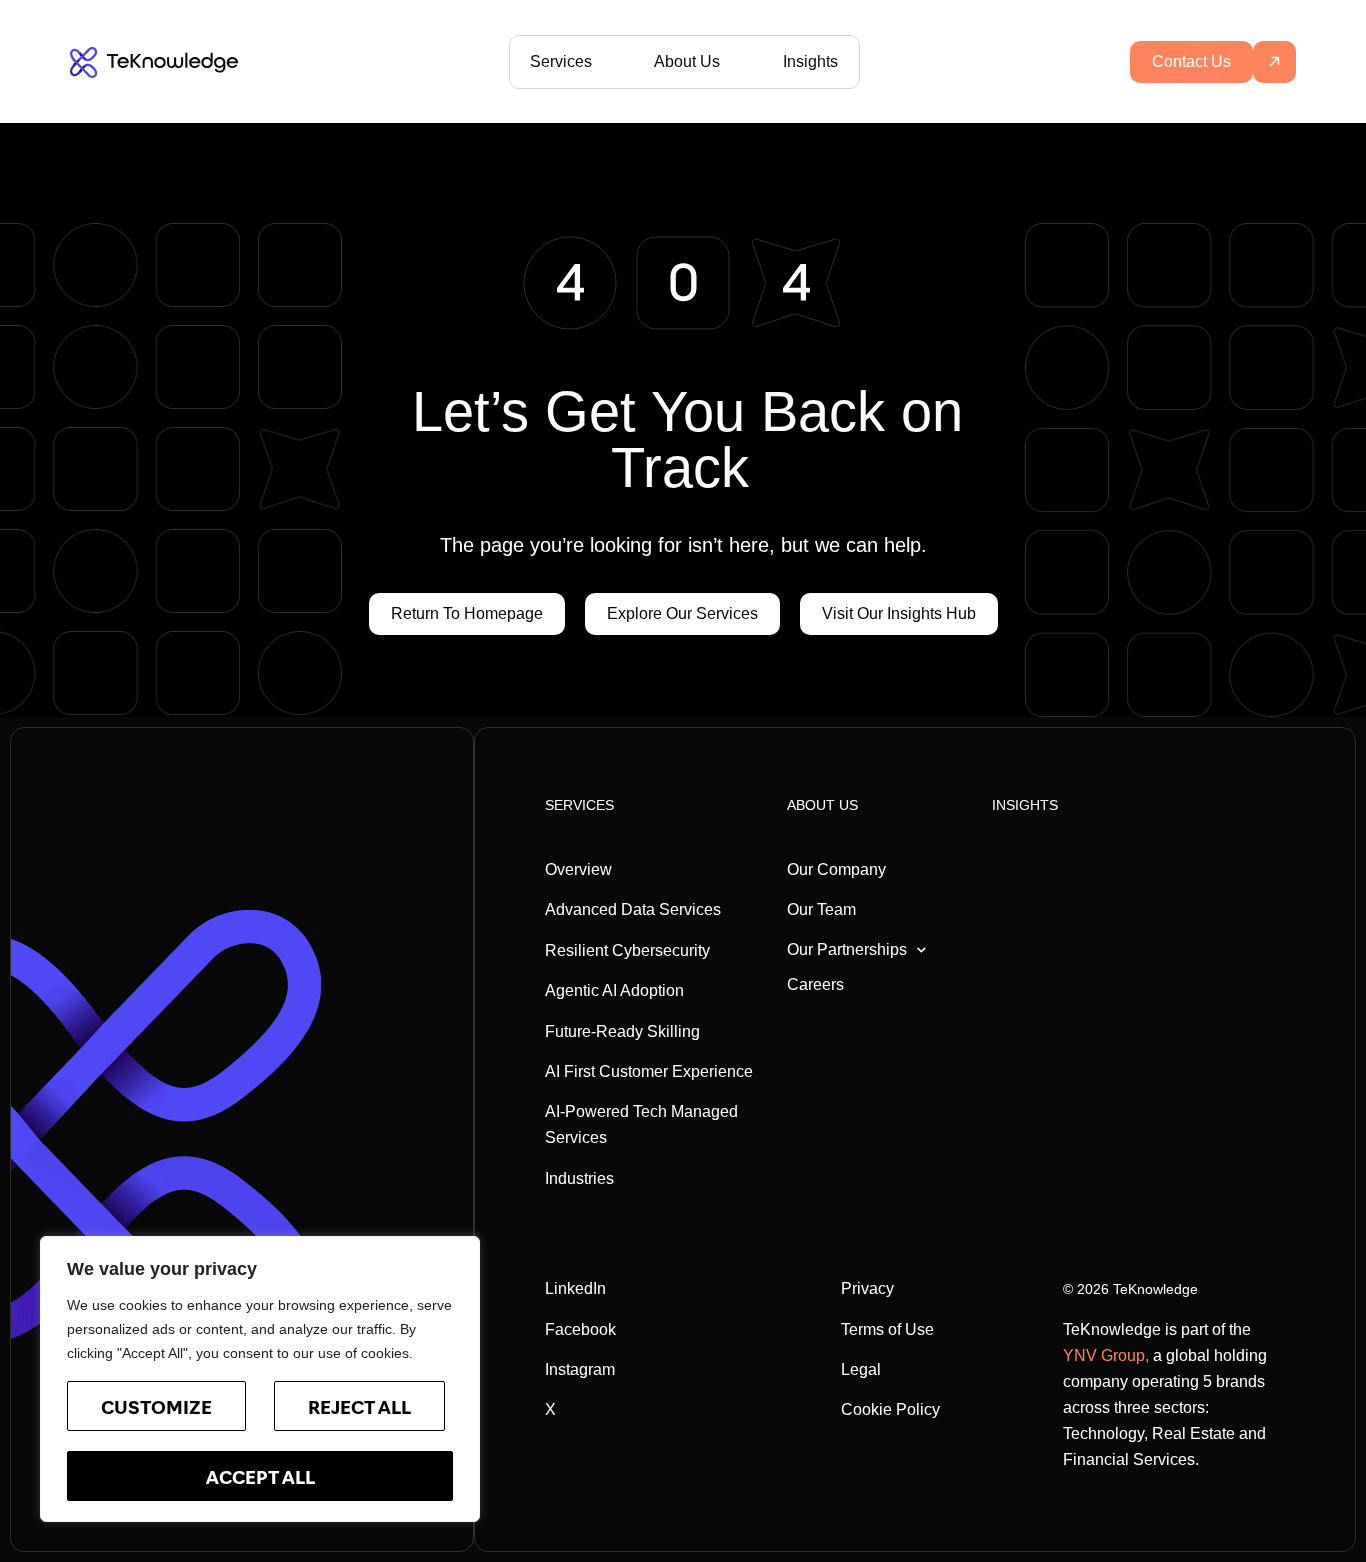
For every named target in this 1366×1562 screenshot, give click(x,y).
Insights (810, 61)
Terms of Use (887, 1329)
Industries (579, 1178)
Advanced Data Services (633, 909)
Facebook (580, 1329)
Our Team (821, 909)
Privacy (867, 1288)
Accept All (260, 1480)
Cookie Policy (890, 1409)
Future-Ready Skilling (622, 1031)
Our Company (836, 869)
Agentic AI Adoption (614, 990)
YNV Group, (1106, 1355)
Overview (578, 869)
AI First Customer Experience (649, 1071)
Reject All (359, 1410)
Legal (861, 1369)
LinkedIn (575, 1288)
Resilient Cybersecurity (627, 950)
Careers (815, 984)
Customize (156, 1410)
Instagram (580, 1369)
